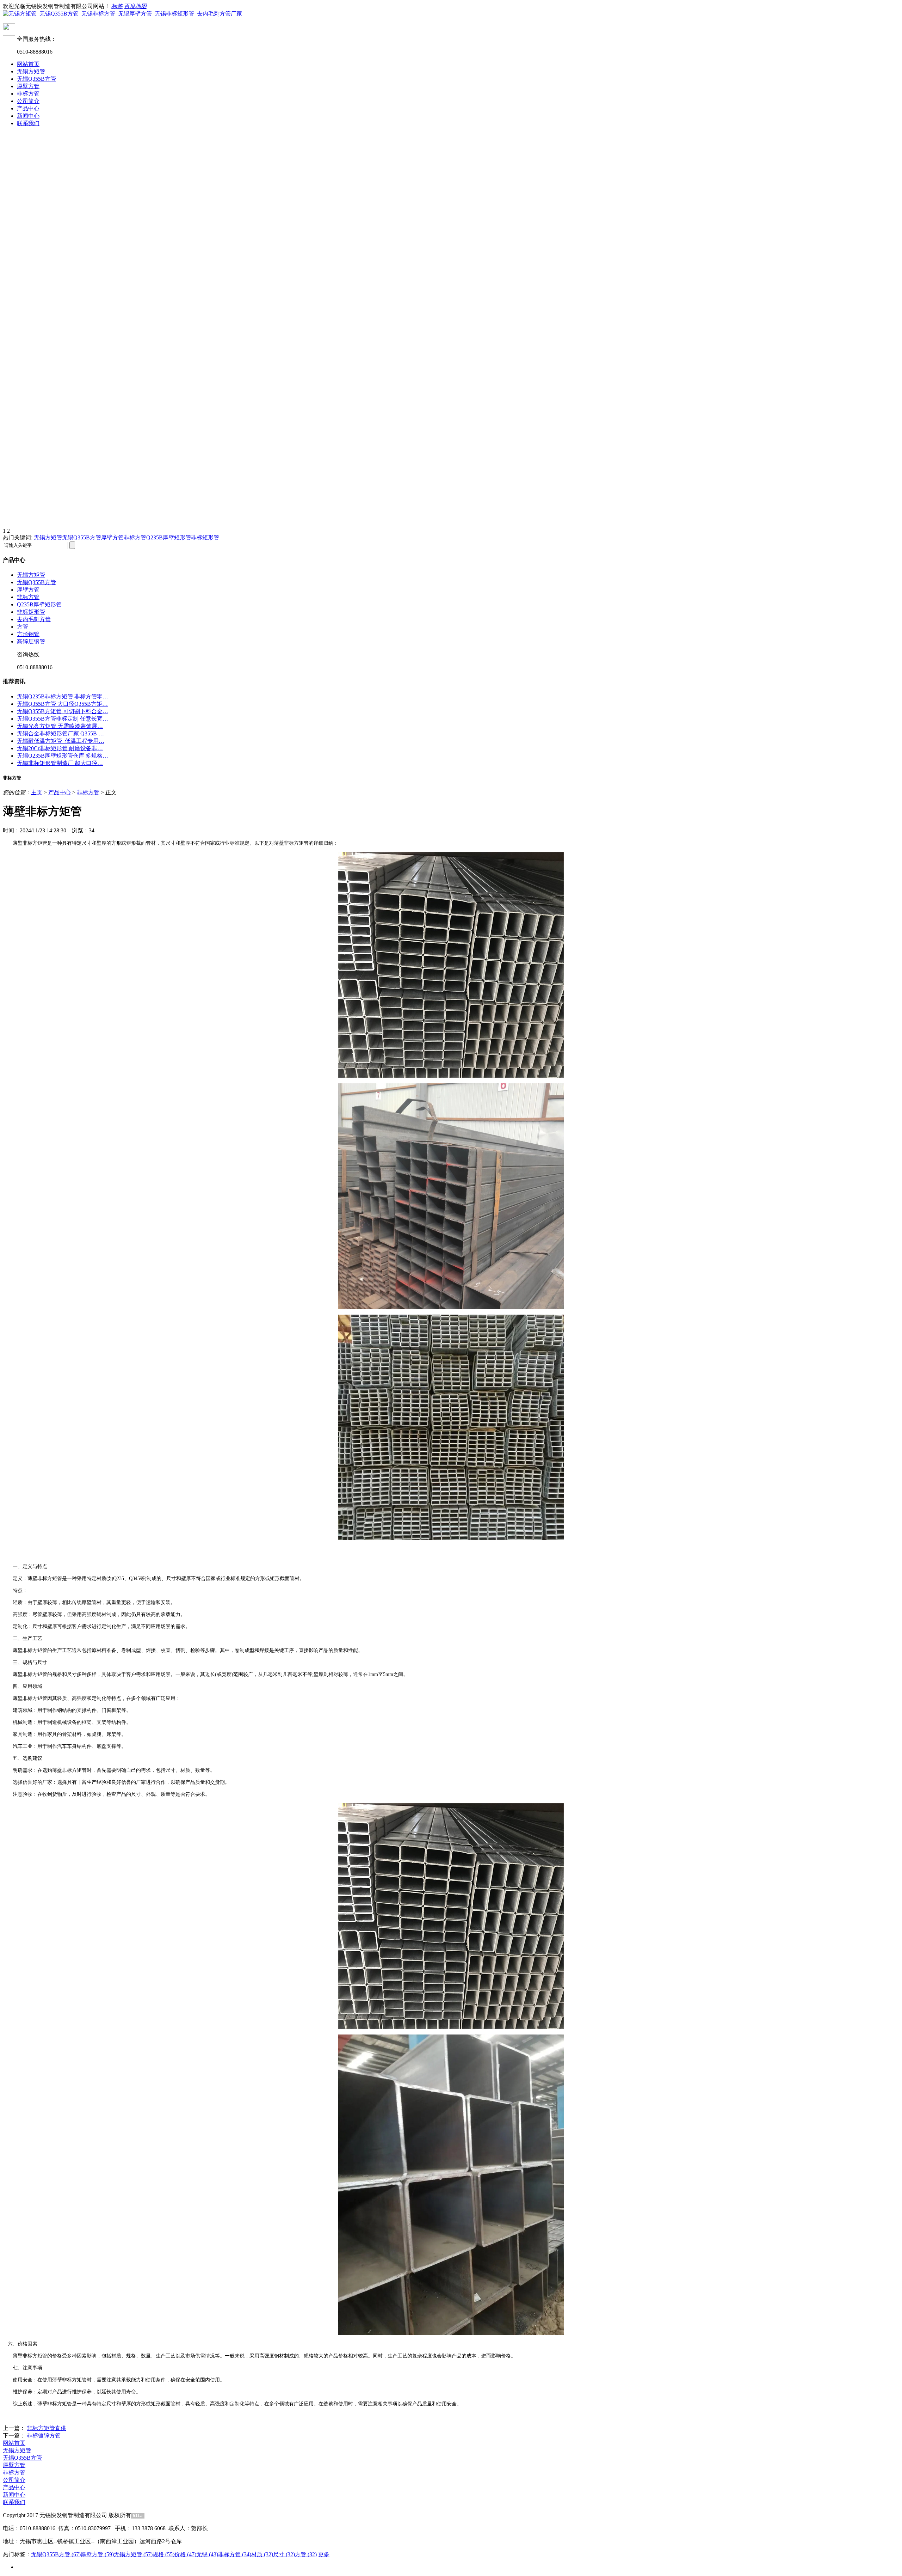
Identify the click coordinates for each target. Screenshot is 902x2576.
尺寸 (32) (284, 2554)
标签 (117, 6)
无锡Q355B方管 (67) (56, 2554)
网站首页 (28, 64)
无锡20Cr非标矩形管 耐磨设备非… (60, 748)
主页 (37, 792)
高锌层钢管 (31, 641)
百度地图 (135, 6)
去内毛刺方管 (34, 619)
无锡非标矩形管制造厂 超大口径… (60, 763)
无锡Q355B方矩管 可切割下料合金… (63, 711)
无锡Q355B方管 (36, 79)
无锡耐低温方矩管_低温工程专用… (61, 741)
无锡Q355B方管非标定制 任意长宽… (63, 719)
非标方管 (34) (235, 2554)
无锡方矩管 (31, 71)
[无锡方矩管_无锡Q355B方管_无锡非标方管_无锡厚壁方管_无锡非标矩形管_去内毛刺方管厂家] (122, 14)
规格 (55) (163, 2554)
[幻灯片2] (451, 429)
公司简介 (28, 101)
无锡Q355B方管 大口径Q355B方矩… (62, 704)
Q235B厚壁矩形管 (169, 537)
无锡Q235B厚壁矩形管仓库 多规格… (63, 756)
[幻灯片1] (451, 232)
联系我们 (28, 123)
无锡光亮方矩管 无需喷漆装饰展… (60, 726)
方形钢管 (28, 634)
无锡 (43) (207, 2554)
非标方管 (28, 94)
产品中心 (28, 108)
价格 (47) (185, 2554)
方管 (23, 627)
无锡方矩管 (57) (133, 2554)
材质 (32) (262, 2554)
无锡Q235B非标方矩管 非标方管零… (63, 696)
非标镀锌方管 (44, 2436)
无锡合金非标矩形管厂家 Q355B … (60, 733)
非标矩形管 (205, 537)
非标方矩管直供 (47, 2428)
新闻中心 (28, 116)
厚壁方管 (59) (97, 2554)
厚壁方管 (28, 86)
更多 (324, 2554)
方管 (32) (306, 2554)
